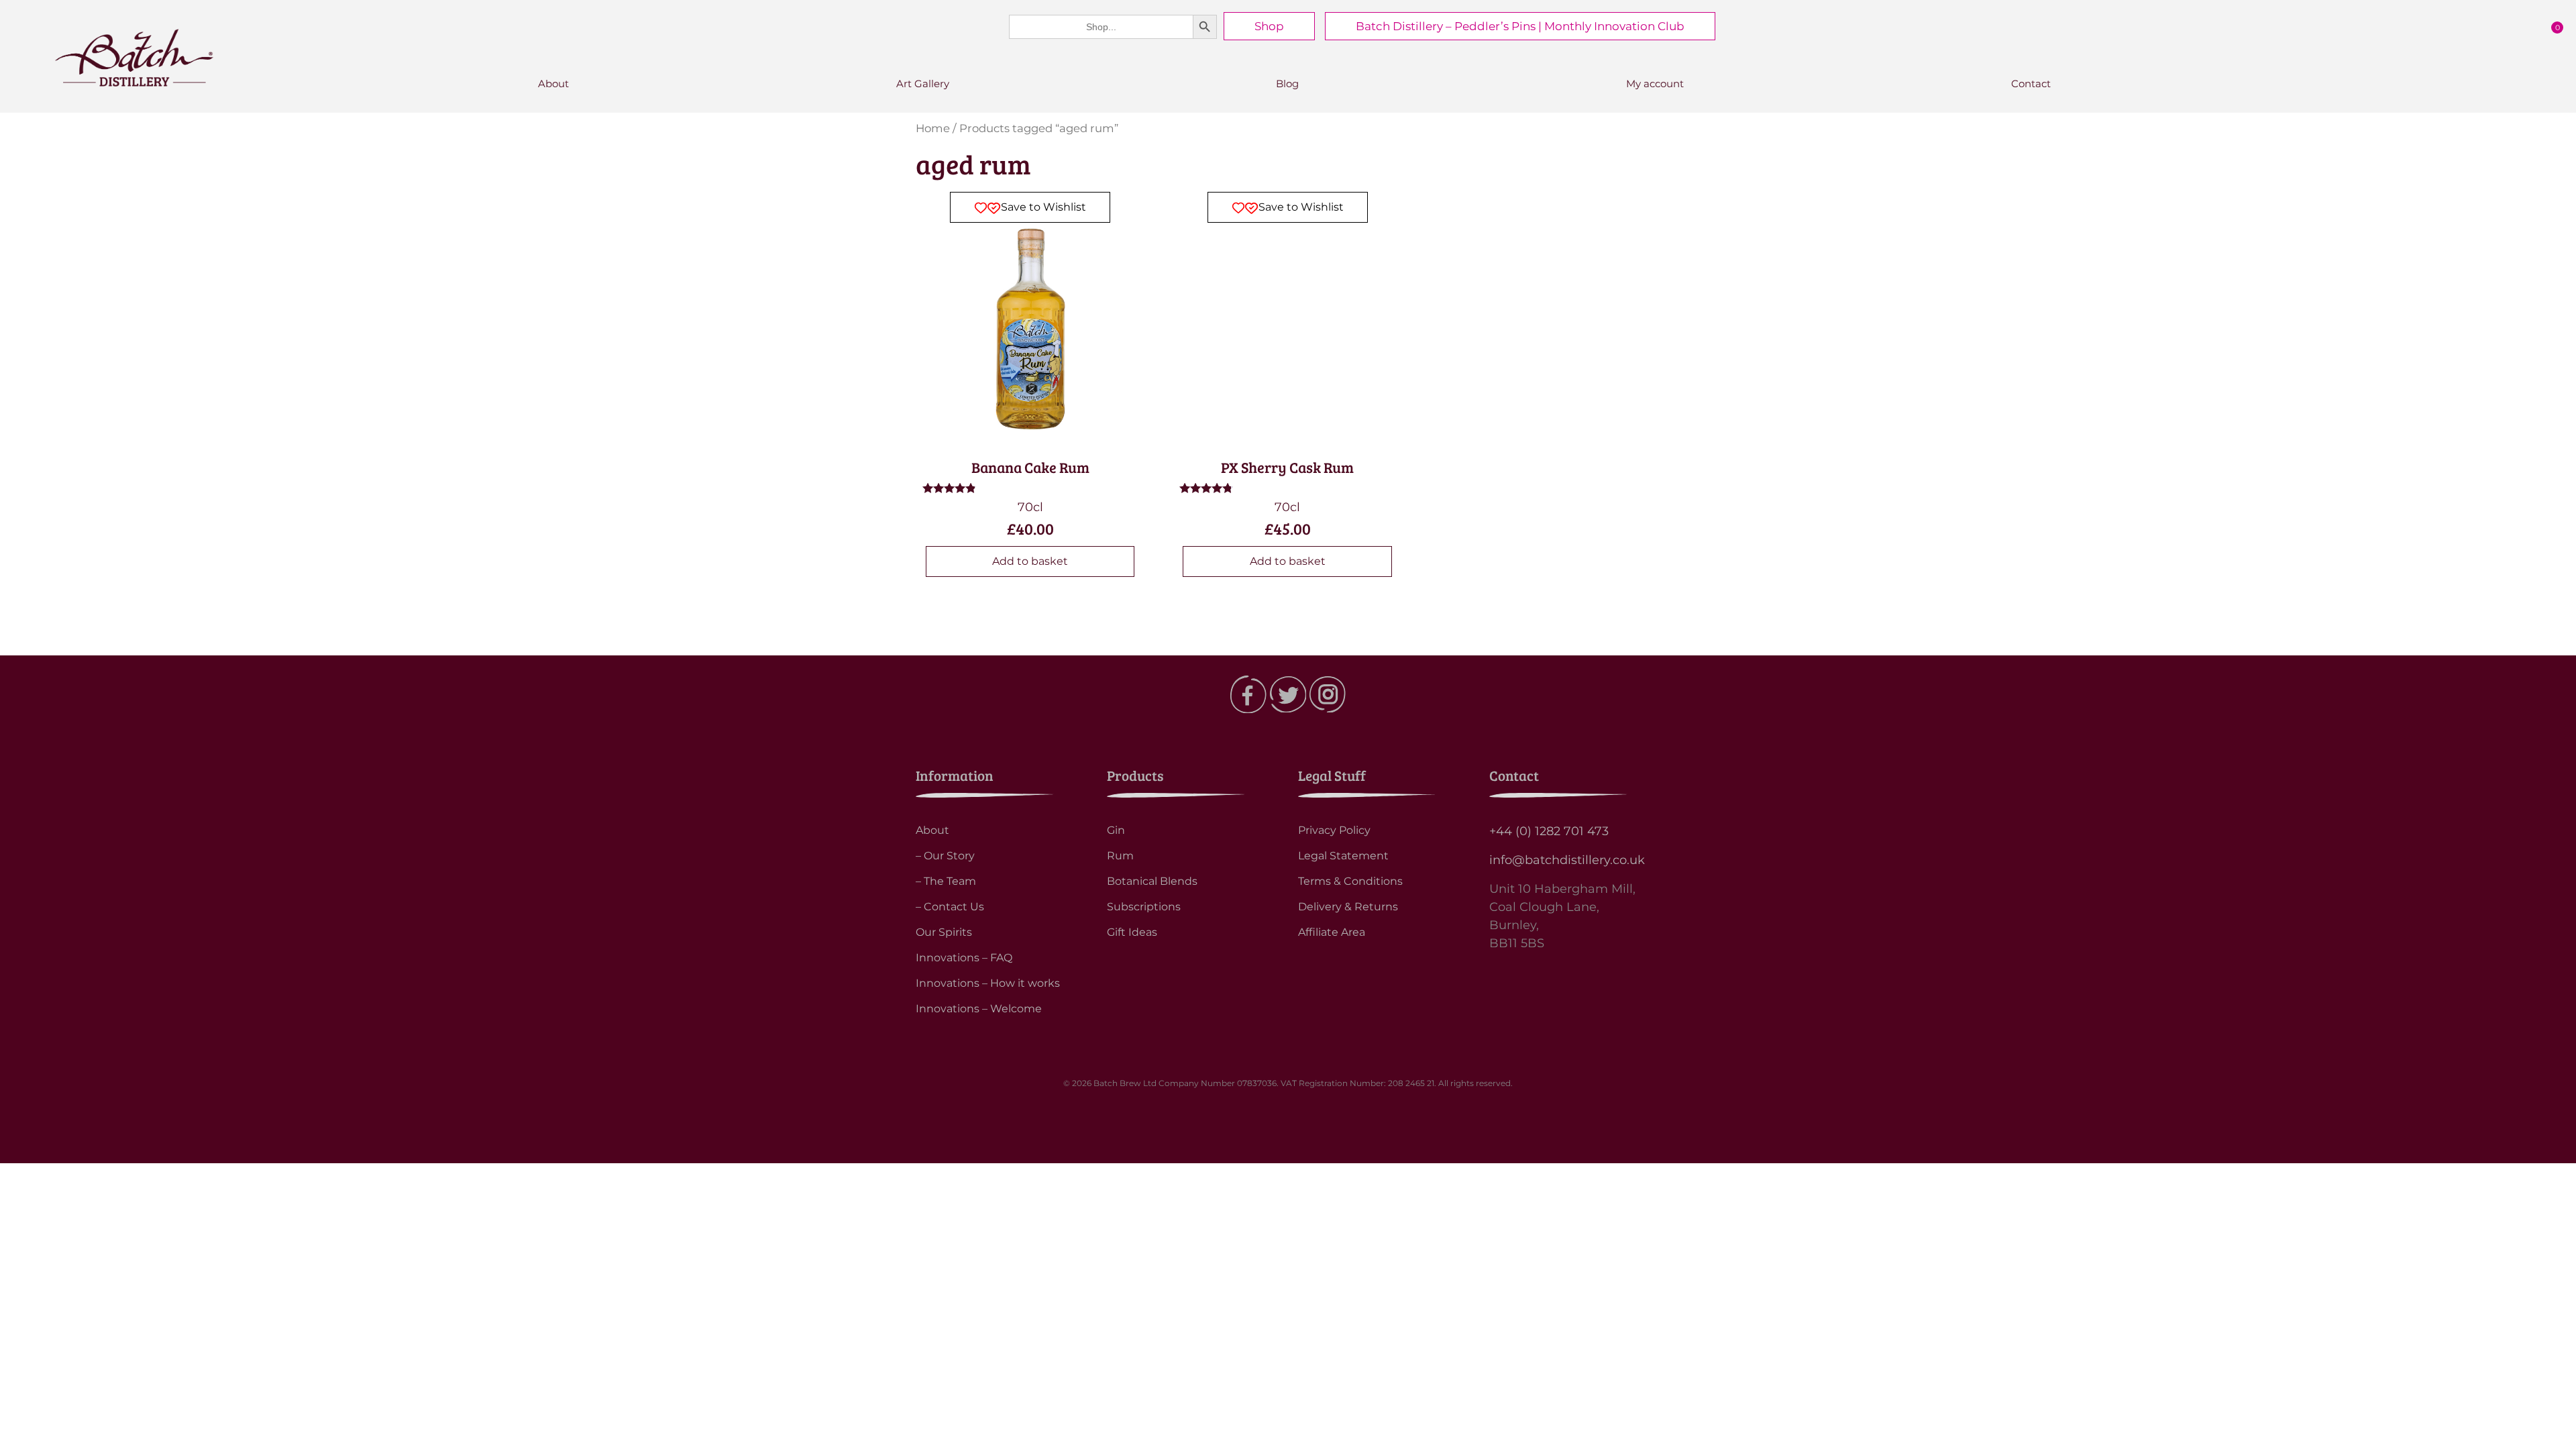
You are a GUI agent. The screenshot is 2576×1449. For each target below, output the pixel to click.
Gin (1116, 830)
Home (933, 128)
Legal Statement (1343, 856)
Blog (1287, 84)
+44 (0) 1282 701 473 (1549, 831)
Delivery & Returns (1348, 907)
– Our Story (945, 856)
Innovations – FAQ (964, 958)
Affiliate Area (1332, 932)
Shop (1269, 26)
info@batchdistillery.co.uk (1567, 860)
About (553, 84)
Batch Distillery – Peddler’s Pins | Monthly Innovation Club (1520, 26)
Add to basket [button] (1030, 561)
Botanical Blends (1152, 881)
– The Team (946, 881)
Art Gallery (923, 84)
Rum (1120, 856)
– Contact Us (950, 907)
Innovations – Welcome (979, 1009)
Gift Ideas (1132, 932)
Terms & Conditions (1350, 881)
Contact (2031, 84)
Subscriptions (1144, 907)
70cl (1010, 370)
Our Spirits (944, 932)
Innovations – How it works (988, 983)
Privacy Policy (1334, 830)
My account (1655, 84)
